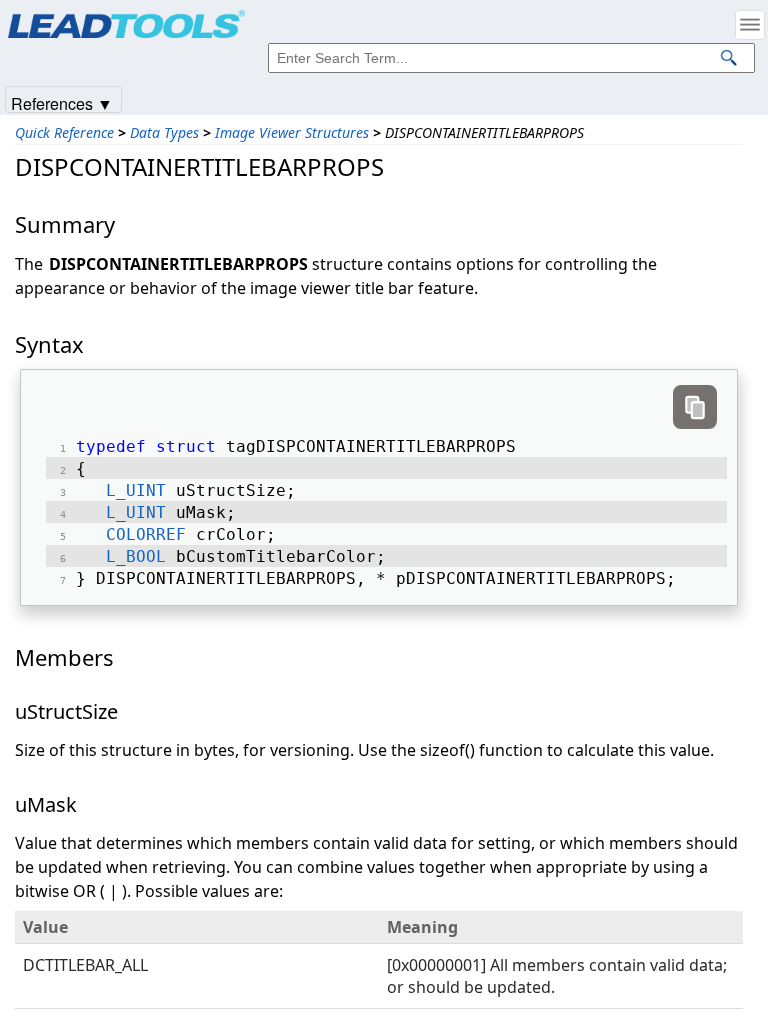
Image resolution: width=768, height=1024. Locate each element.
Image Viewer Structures (292, 132)
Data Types (164, 132)
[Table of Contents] (750, 25)
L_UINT (136, 490)
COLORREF (146, 534)
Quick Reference (64, 132)
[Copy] (695, 407)
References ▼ (62, 102)
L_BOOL (136, 556)
